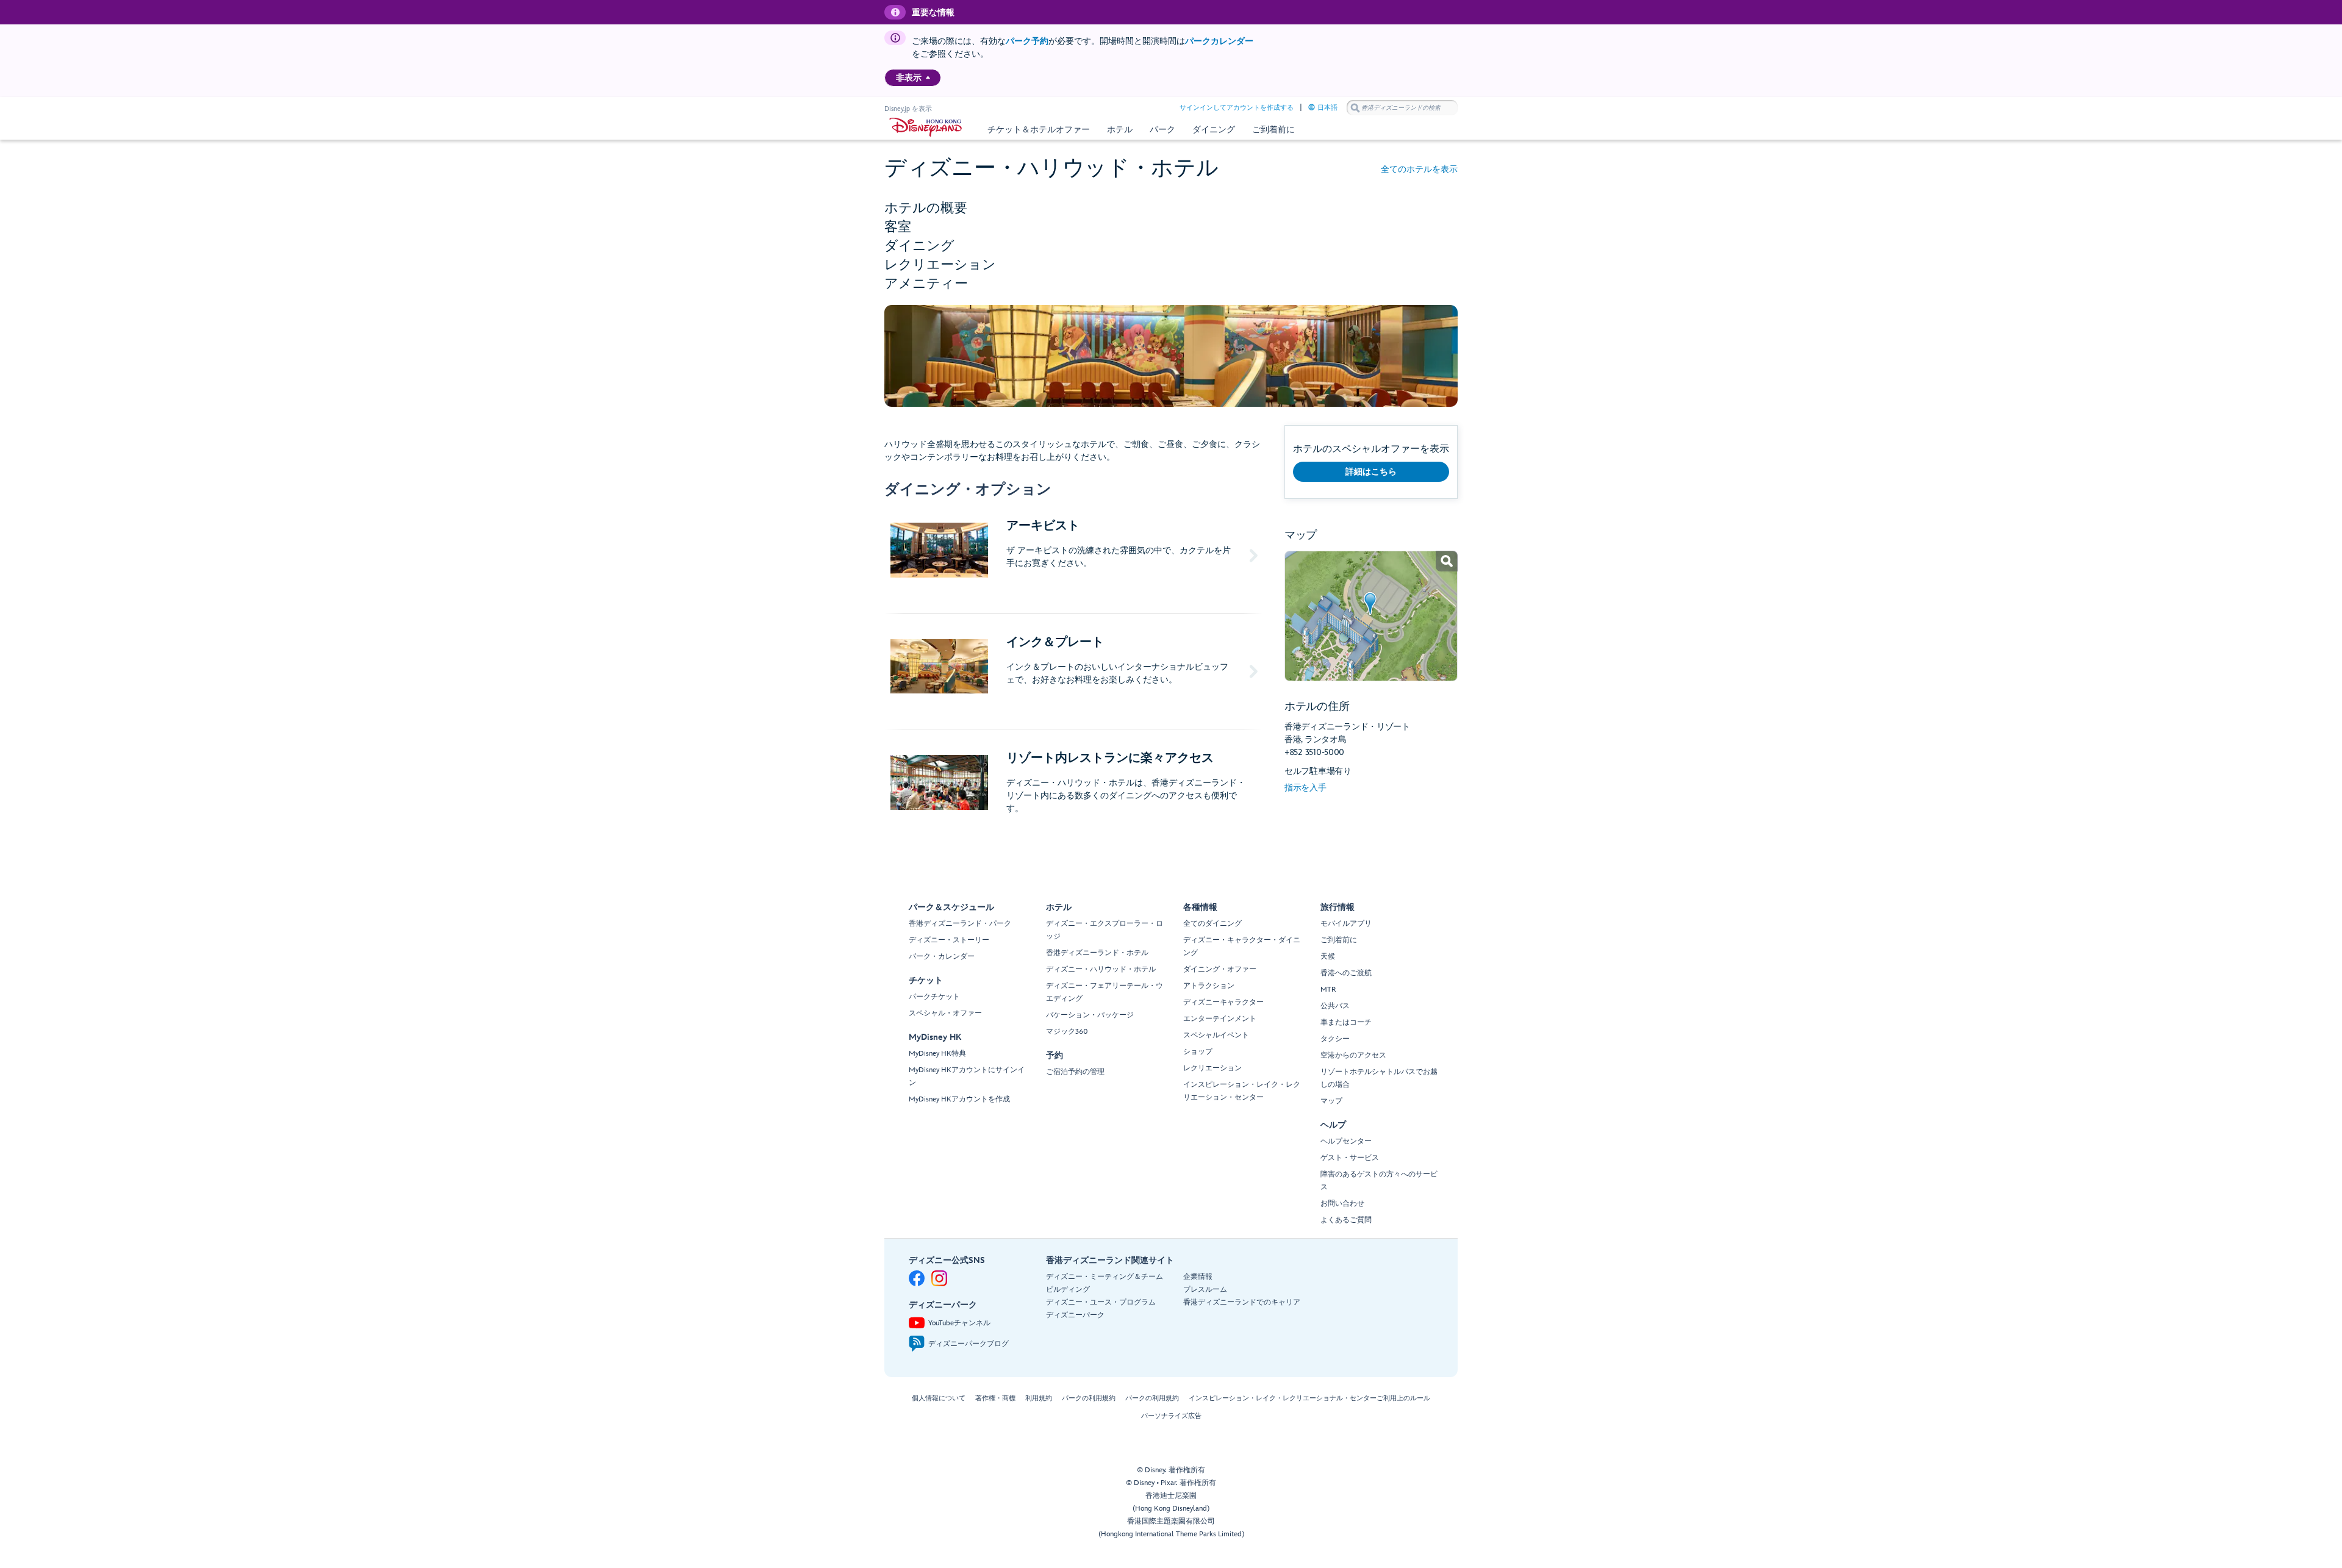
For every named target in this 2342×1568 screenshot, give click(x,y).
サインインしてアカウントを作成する (1237, 108)
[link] (1371, 616)
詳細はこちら (1371, 472)
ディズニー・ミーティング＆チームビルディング (1105, 1283)
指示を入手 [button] (1305, 788)
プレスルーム (1205, 1290)
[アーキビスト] (1073, 555)
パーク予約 (1027, 41)
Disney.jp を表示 (908, 109)
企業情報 (1198, 1277)
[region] (913, 78)
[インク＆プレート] (1073, 671)
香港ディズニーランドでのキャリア (1242, 1302)
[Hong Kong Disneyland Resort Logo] (926, 127)
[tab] (1171, 208)
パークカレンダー (1219, 41)
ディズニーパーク (1075, 1315)
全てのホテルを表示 (1419, 169)
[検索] (1355, 108)
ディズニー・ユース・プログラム (1101, 1302)
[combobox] (1402, 108)
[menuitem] (928, 77)
